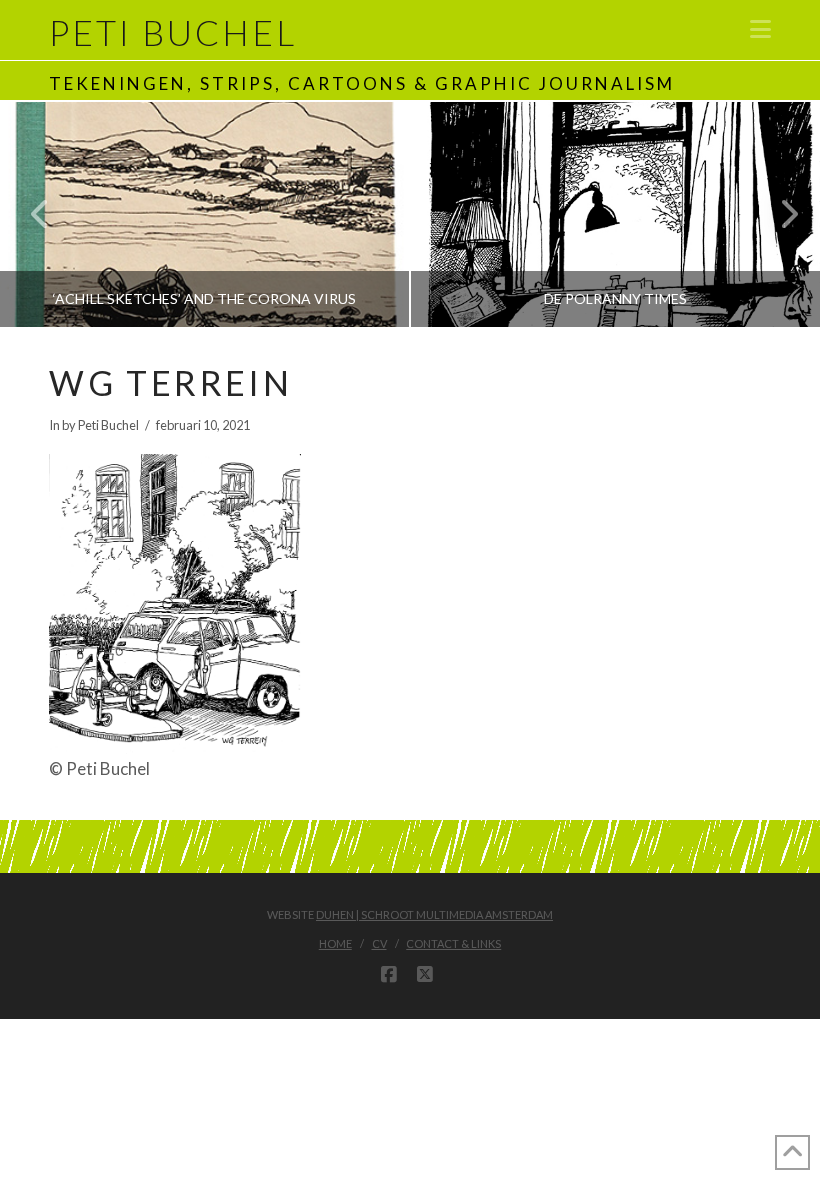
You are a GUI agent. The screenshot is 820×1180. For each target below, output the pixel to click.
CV (379, 943)
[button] (760, 29)
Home (335, 943)
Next (777, 214)
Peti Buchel (173, 32)
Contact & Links (453, 943)
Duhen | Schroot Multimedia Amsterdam (434, 914)
